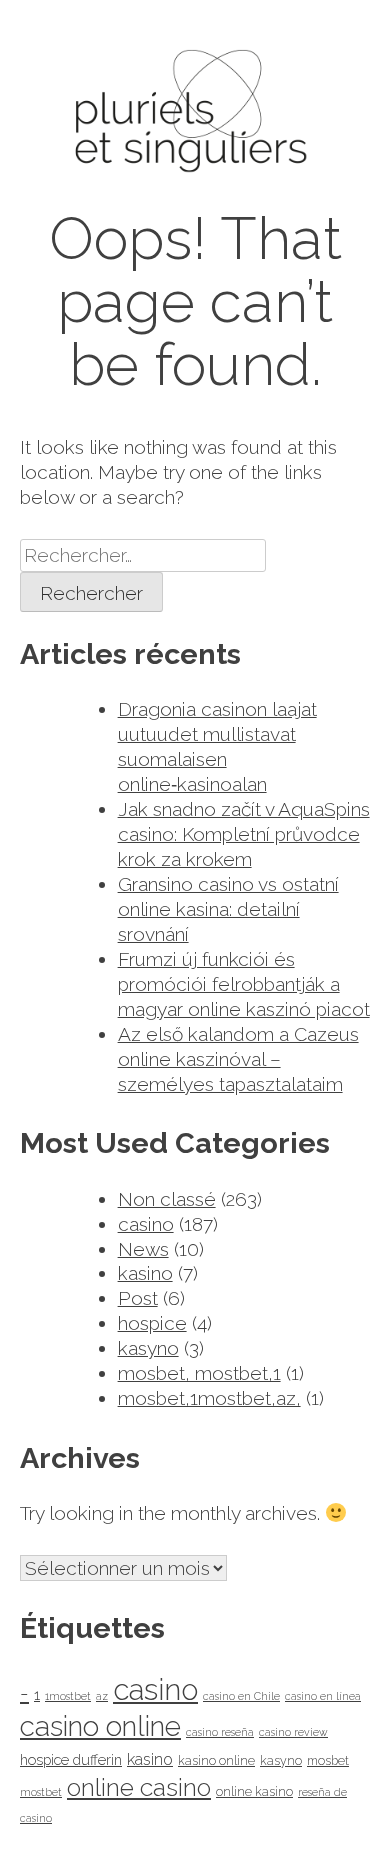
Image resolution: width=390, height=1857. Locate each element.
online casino (139, 1787)
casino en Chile (241, 1696)
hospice (152, 1323)
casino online (100, 1726)
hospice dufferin (71, 1759)
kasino (145, 1273)
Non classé (167, 1199)
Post (138, 1298)
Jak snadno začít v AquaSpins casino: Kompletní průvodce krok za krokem (244, 834)
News (143, 1249)
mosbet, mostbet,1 (199, 1373)
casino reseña (220, 1732)
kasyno (148, 1348)
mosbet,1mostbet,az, (209, 1398)
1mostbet (68, 1696)
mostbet (41, 1792)
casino (146, 1224)
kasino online (216, 1760)
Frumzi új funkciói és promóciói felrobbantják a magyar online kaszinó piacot (244, 984)
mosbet (328, 1760)
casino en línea (323, 1696)
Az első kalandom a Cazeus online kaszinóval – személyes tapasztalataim (238, 1059)
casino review (293, 1732)
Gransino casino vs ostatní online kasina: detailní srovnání (228, 909)
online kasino (254, 1791)
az (102, 1696)
